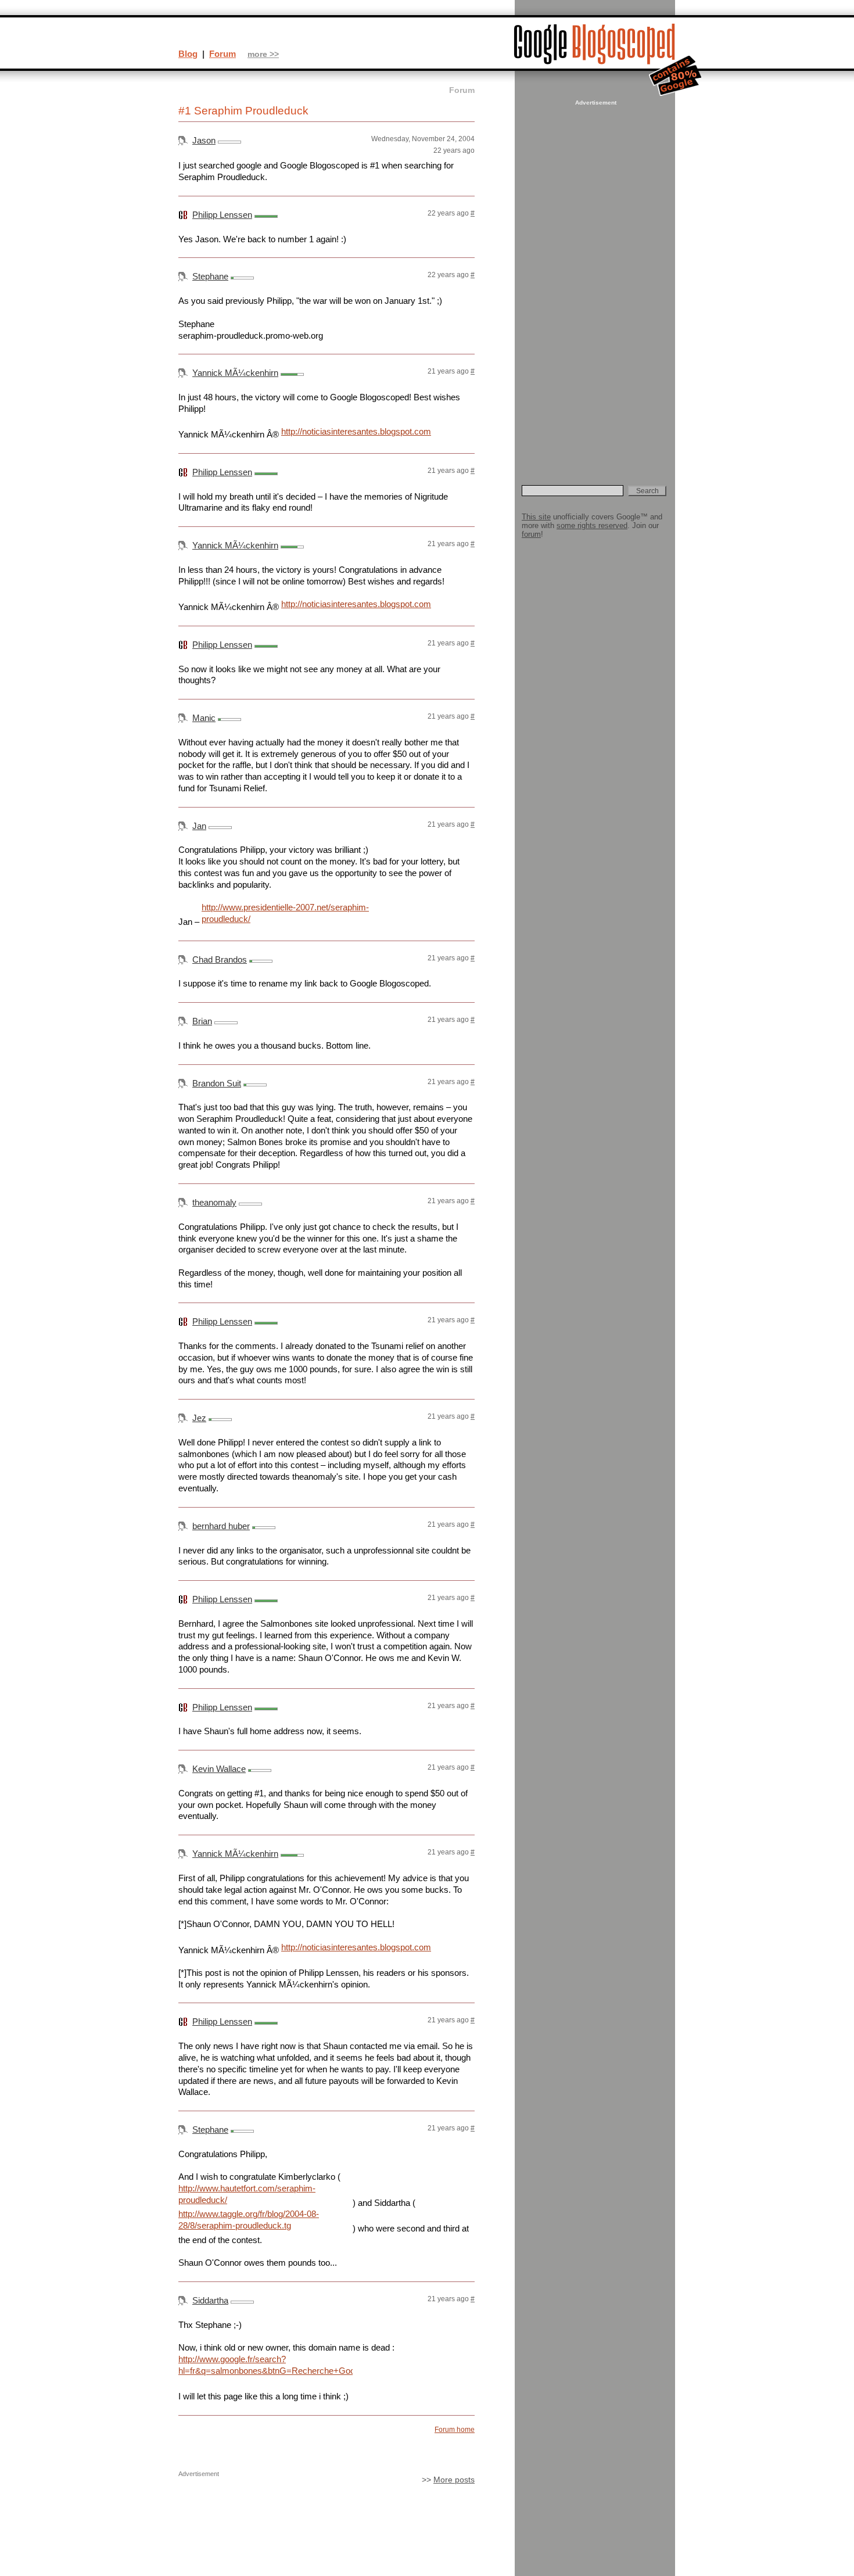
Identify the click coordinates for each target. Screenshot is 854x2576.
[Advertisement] (594, 282)
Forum (223, 54)
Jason (204, 140)
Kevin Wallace (219, 1769)
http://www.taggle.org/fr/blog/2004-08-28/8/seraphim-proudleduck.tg (249, 2220)
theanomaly (214, 1202)
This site (536, 517)
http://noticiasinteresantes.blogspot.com (356, 431)
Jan (199, 826)
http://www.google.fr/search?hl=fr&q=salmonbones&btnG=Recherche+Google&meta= (265, 2365)
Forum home (455, 2430)
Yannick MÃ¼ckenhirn (235, 373)
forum (531, 534)
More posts (454, 2480)
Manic (204, 718)
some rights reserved (592, 525)
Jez (199, 1418)
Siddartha (210, 2300)
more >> (263, 54)
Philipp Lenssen (222, 215)
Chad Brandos (220, 959)
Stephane (210, 276)
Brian (202, 1021)
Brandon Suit (217, 1083)
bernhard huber (221, 1526)
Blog (188, 54)
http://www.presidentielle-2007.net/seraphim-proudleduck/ (285, 913)
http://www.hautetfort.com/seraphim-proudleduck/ (247, 2194)
